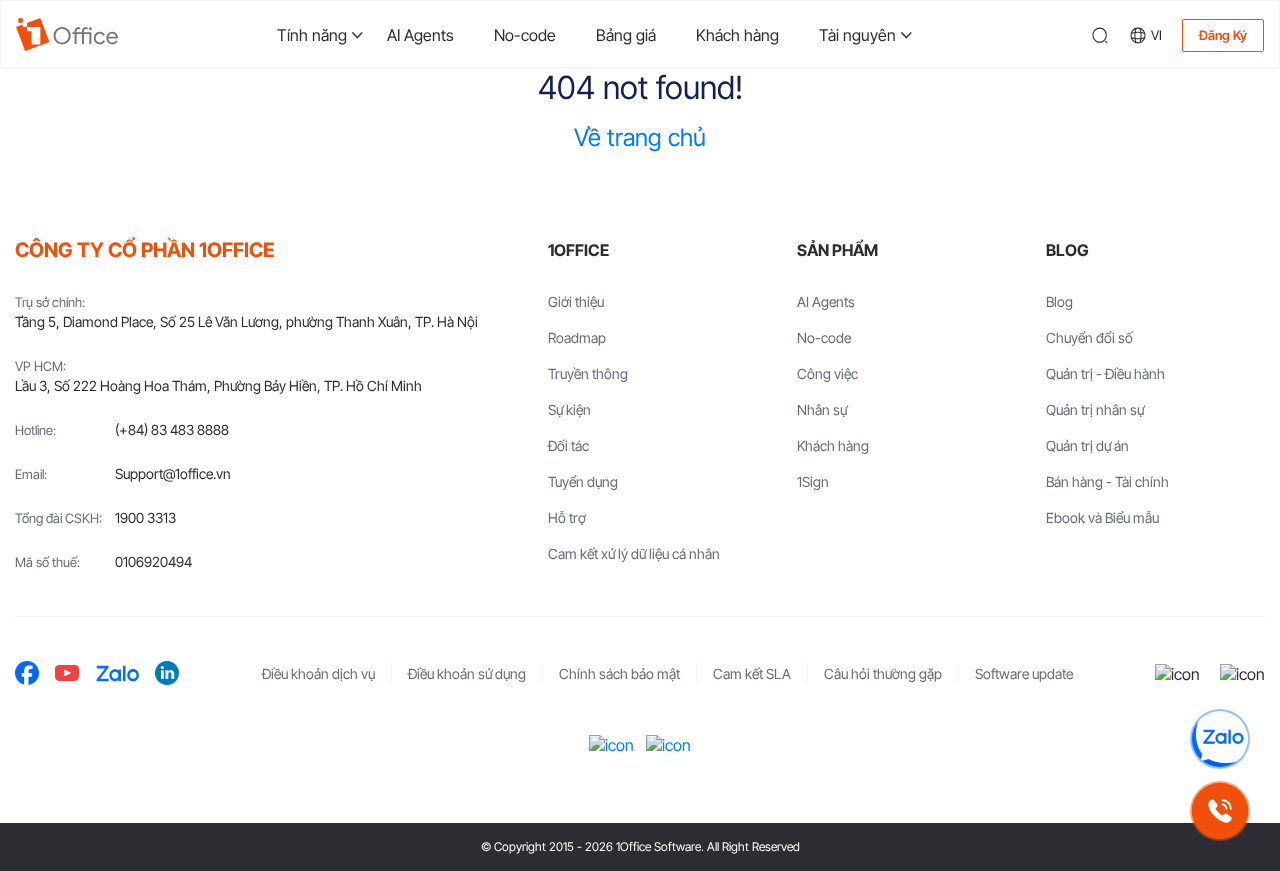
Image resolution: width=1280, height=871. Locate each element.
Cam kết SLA (752, 673)
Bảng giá (626, 35)
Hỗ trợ (567, 517)
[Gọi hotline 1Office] (1220, 811)
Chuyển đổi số (1089, 337)
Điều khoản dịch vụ (318, 673)
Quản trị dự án (1087, 445)
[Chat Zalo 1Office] (1220, 739)
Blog (1059, 301)
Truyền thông (588, 373)
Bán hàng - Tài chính (1107, 481)
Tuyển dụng (583, 481)
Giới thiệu (576, 301)
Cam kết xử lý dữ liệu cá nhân (634, 553)
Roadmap (577, 337)
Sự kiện (569, 409)
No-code (525, 35)
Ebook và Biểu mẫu (1102, 517)
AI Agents (420, 35)
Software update (1024, 673)
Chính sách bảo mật (619, 673)
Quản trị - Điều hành (1105, 373)
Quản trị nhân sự (1095, 409)
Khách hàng (737, 35)
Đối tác (568, 445)
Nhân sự (822, 409)
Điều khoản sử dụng (467, 673)
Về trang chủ (640, 137)
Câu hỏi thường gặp (883, 673)
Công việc (827, 373)
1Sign (813, 481)
